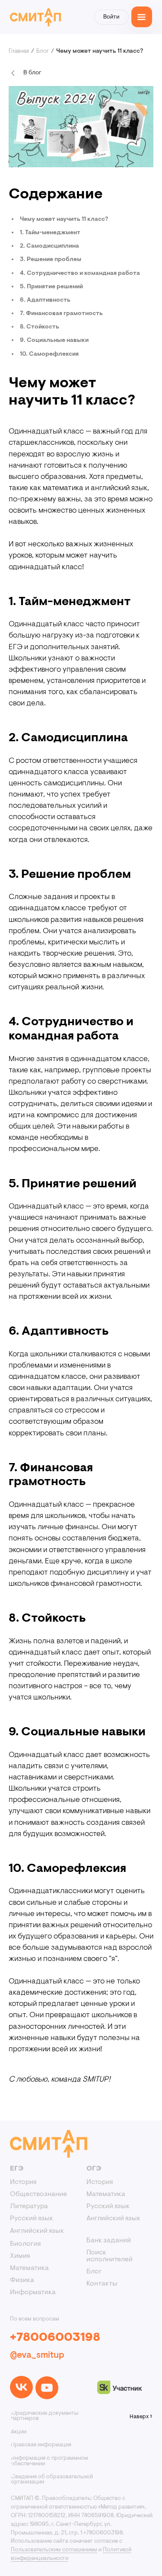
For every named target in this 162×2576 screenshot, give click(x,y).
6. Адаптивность (45, 300)
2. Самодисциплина (49, 246)
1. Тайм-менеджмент (50, 233)
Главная (19, 51)
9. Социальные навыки (54, 341)
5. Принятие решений (51, 287)
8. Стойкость (40, 327)
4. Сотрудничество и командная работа (80, 274)
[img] (21, 2387)
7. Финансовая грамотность (61, 314)
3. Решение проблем (51, 260)
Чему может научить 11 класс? (64, 220)
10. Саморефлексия (49, 354)
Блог (43, 51)
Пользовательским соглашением (54, 2550)
